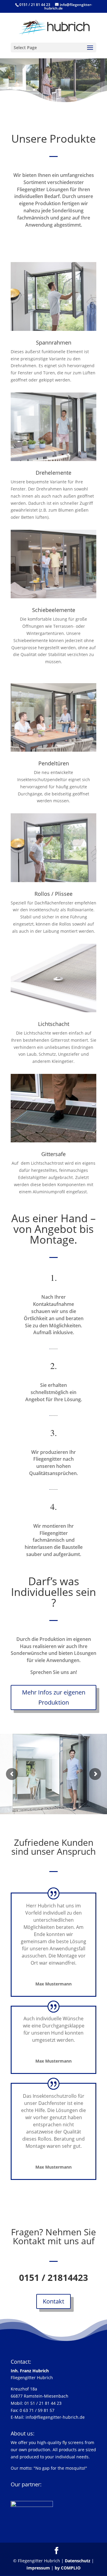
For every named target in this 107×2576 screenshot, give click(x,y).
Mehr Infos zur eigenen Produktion (54, 1697)
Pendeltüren (54, 763)
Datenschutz (78, 2561)
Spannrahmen (54, 342)
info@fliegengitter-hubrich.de (55, 2417)
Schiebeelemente (54, 610)
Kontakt (53, 2301)
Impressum (38, 2568)
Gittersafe (53, 1154)
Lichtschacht (54, 1024)
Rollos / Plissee (53, 894)
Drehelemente (53, 473)
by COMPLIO (68, 2568)
